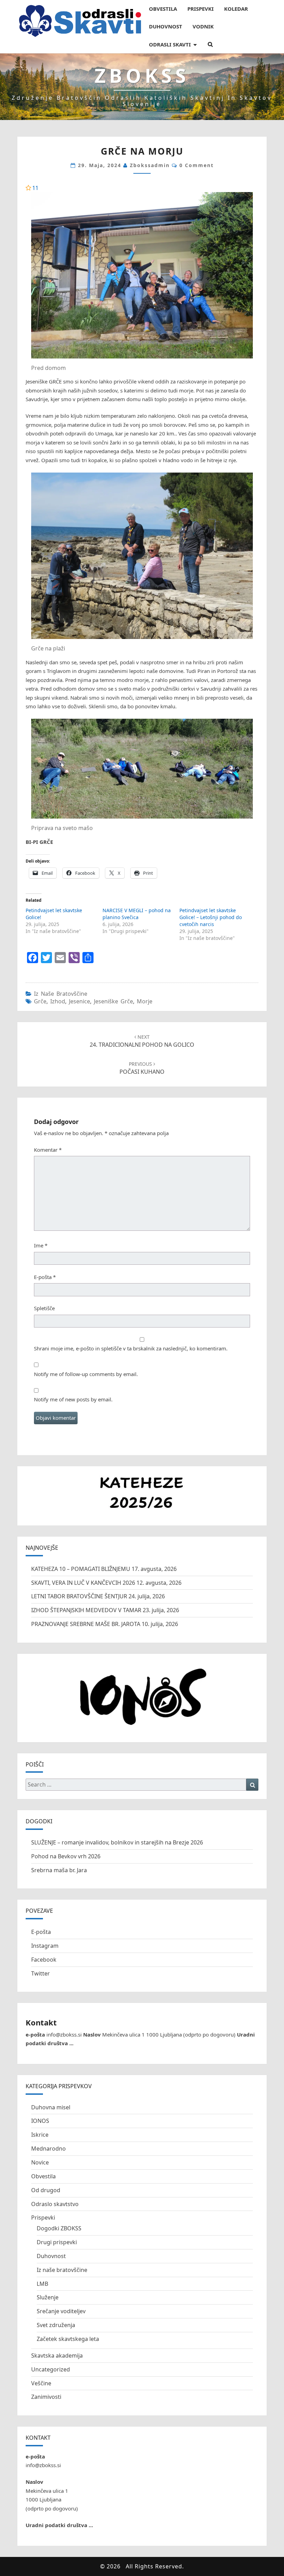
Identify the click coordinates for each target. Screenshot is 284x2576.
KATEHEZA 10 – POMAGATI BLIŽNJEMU (81, 1569)
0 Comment (197, 165)
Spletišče (44, 1308)
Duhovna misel (51, 2107)
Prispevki (43, 2218)
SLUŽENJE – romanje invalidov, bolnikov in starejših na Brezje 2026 (117, 1842)
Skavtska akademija (57, 2355)
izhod (58, 1001)
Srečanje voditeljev (61, 2311)
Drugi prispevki (57, 2242)
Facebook (44, 1960)
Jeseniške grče (113, 1001)
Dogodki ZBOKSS (59, 2228)
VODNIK (203, 26)
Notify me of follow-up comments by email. (86, 1374)
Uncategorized (51, 2369)
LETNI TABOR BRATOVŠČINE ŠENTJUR (79, 1596)
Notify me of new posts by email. (73, 1399)
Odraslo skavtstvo (55, 2204)
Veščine (41, 2383)
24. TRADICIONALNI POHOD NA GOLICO (142, 1041)
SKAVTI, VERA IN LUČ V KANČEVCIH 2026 (83, 1583)
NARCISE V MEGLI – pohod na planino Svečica (137, 914)
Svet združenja (56, 2325)
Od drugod (46, 2190)
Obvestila (43, 2176)
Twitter (41, 1973)
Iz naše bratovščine (61, 994)
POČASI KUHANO (142, 1068)
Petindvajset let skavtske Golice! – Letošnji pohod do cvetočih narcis (211, 917)
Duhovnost (51, 2256)
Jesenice (79, 1001)
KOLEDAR (236, 9)
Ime (41, 1245)
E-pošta (45, 1277)
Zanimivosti (46, 2397)
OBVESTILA (163, 9)
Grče (40, 1001)
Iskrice (40, 2135)
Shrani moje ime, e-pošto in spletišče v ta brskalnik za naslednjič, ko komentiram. (131, 1348)
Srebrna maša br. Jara (59, 1870)
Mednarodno (48, 2149)
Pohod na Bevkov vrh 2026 (66, 1856)
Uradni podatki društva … (59, 2525)
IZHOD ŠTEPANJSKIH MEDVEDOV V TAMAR (86, 1610)
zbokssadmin (150, 165)
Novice (40, 2162)
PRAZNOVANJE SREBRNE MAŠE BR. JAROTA (86, 1624)
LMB (42, 2284)
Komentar (48, 1150)
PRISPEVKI (201, 9)
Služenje (48, 2297)
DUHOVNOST (166, 26)
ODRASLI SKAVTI (170, 44)
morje (145, 1001)
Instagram (45, 1946)
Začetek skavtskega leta (68, 2339)
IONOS (40, 2121)
